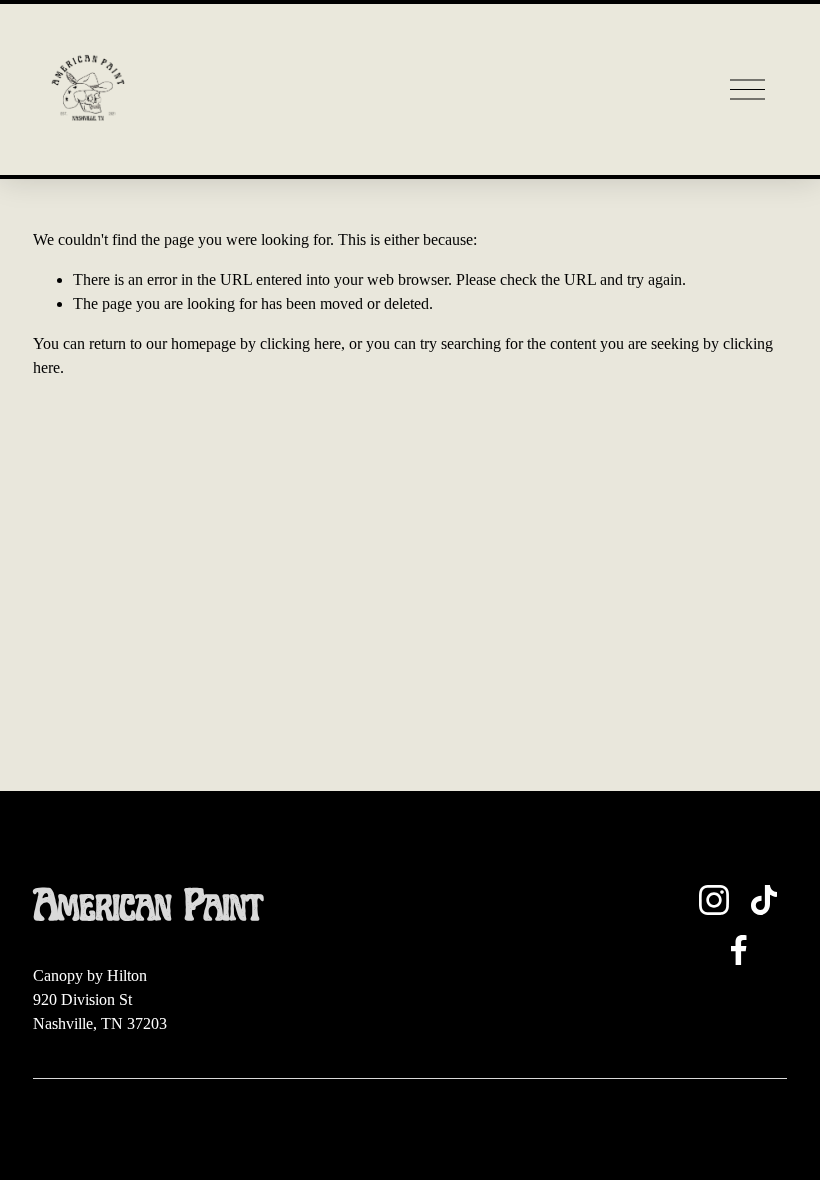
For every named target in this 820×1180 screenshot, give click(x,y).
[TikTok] (764, 900)
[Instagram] (714, 900)
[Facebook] (739, 950)
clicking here (300, 343)
